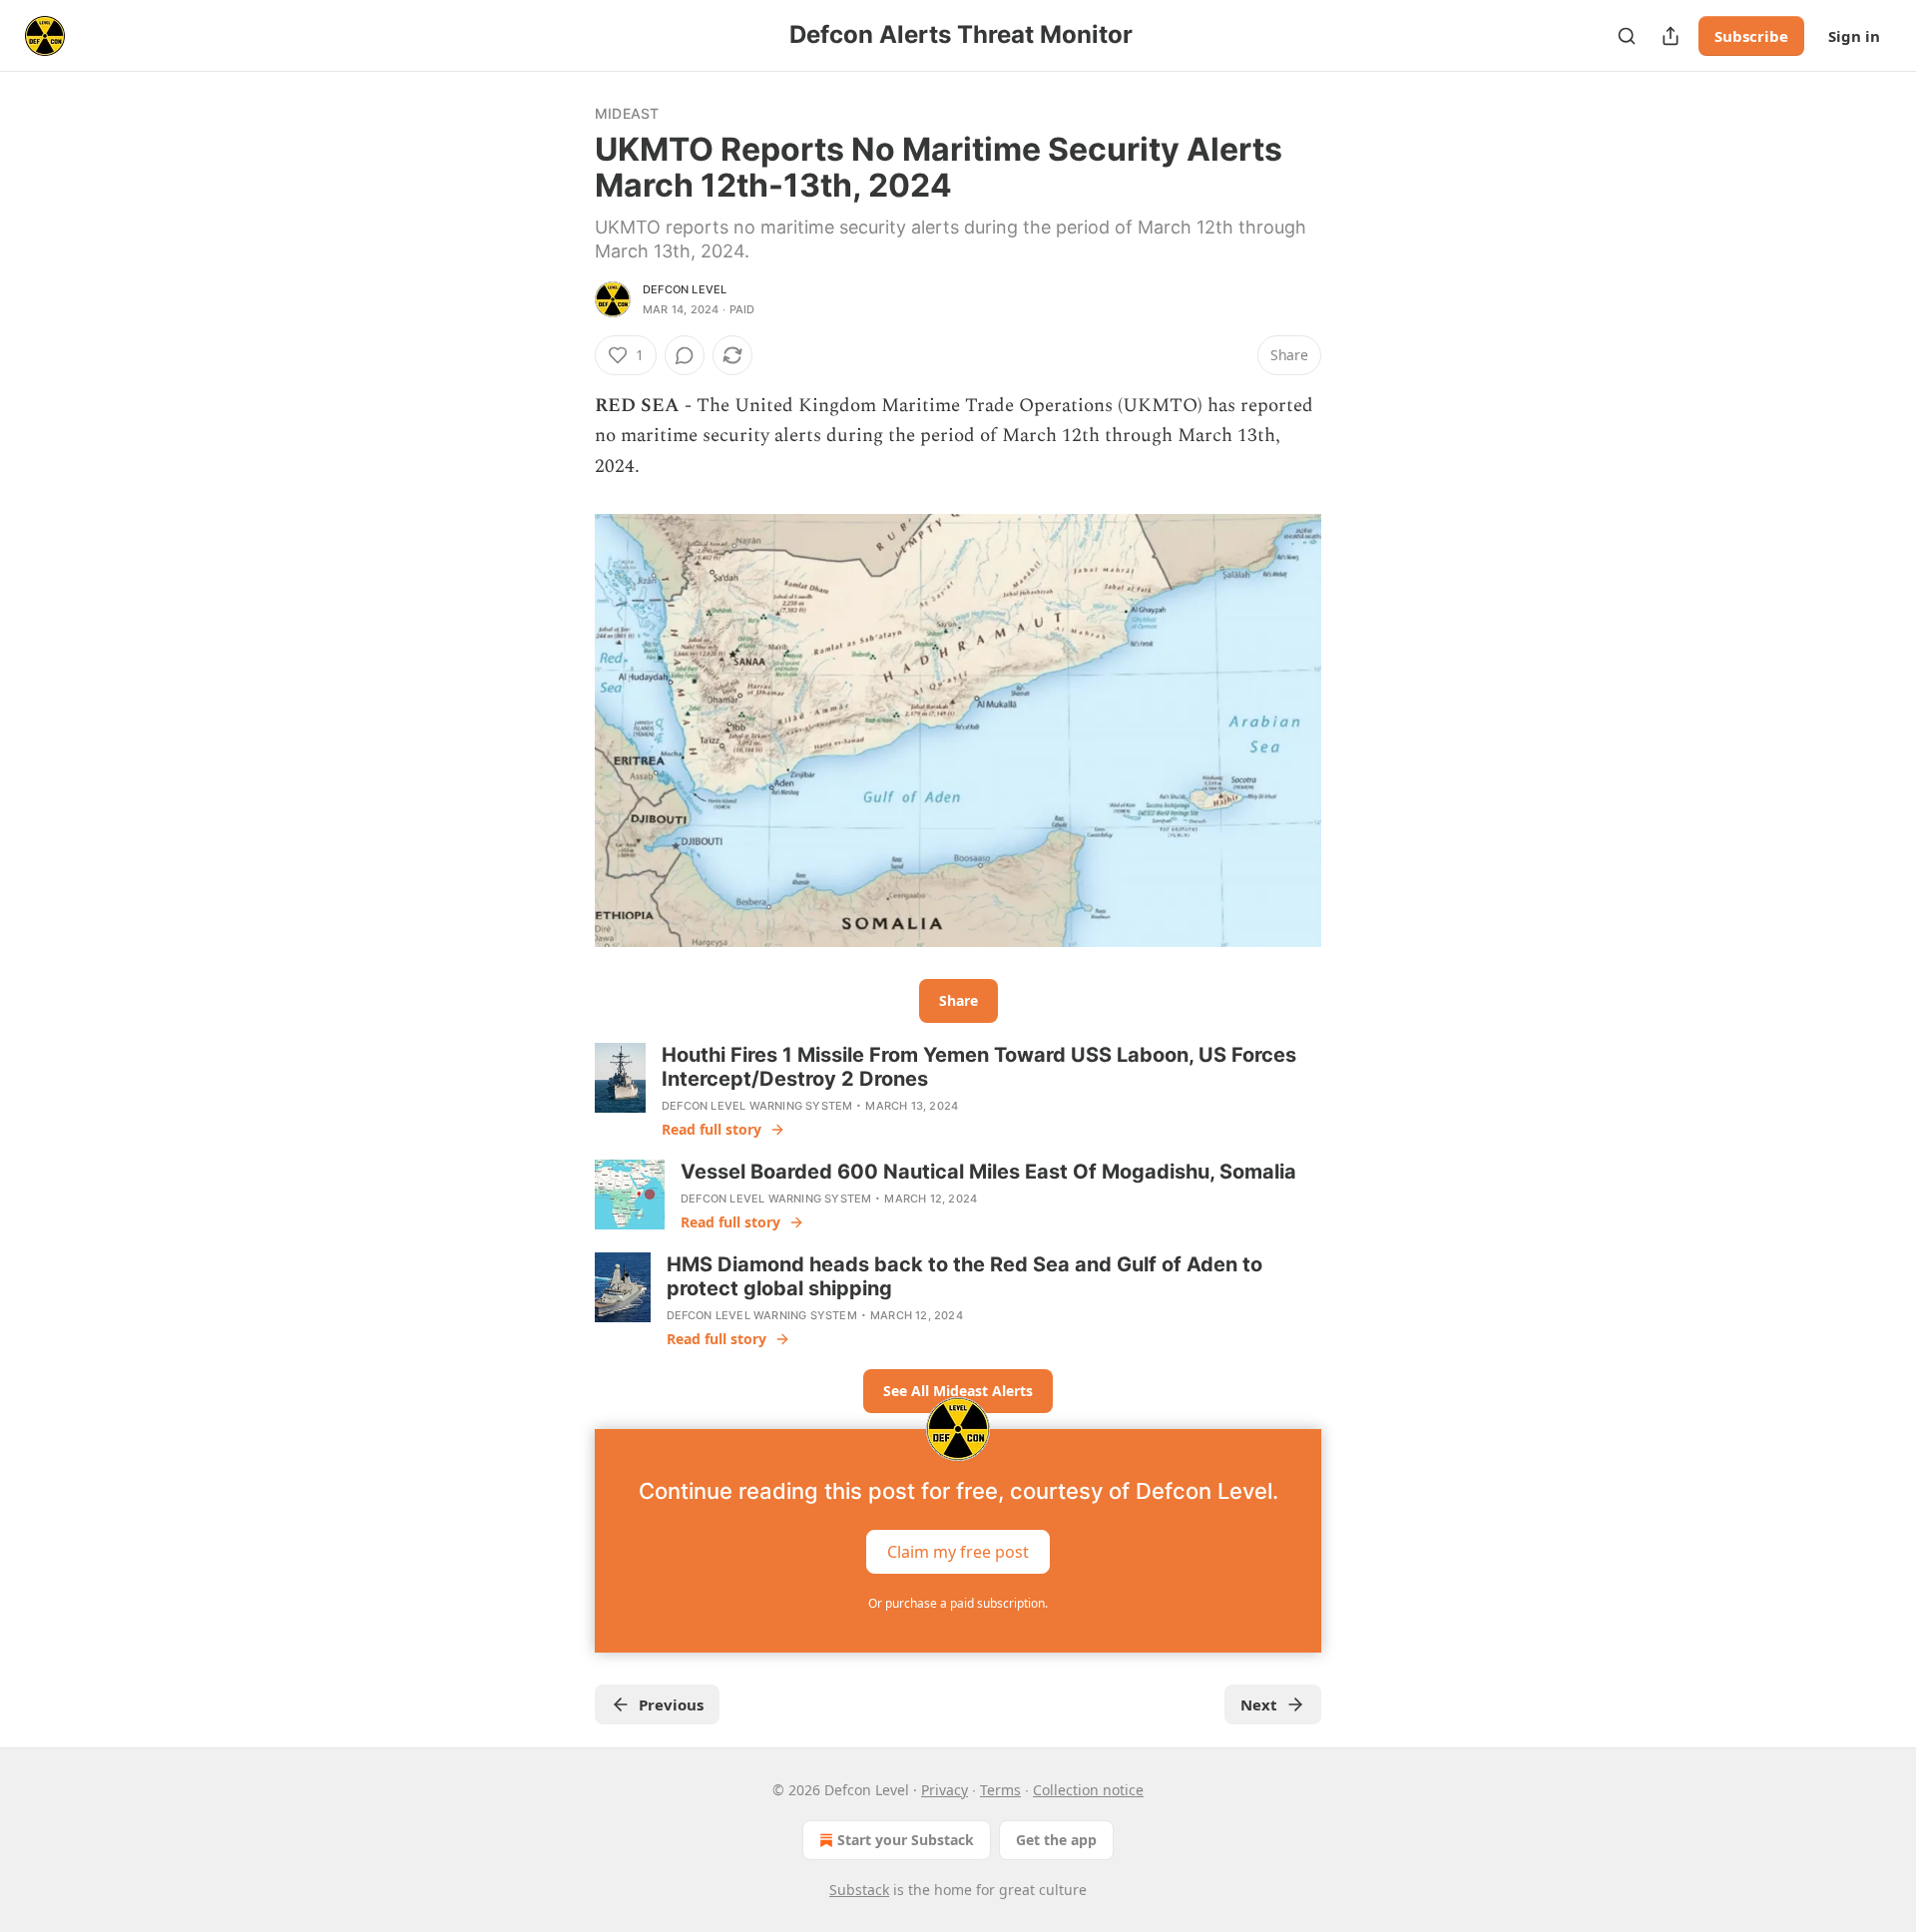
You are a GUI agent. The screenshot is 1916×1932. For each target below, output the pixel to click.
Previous (671, 1704)
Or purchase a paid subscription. (958, 1603)
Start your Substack (906, 1840)
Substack (859, 1890)
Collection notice (1088, 1790)
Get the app (1056, 1840)
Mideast (627, 113)
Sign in (1854, 36)
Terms (1000, 1790)
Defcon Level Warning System (757, 1106)
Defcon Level (685, 289)
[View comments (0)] (685, 355)
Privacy (945, 1790)
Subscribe (1751, 36)
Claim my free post (958, 1552)
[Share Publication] (1671, 36)
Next (1259, 1704)
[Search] (1627, 36)
